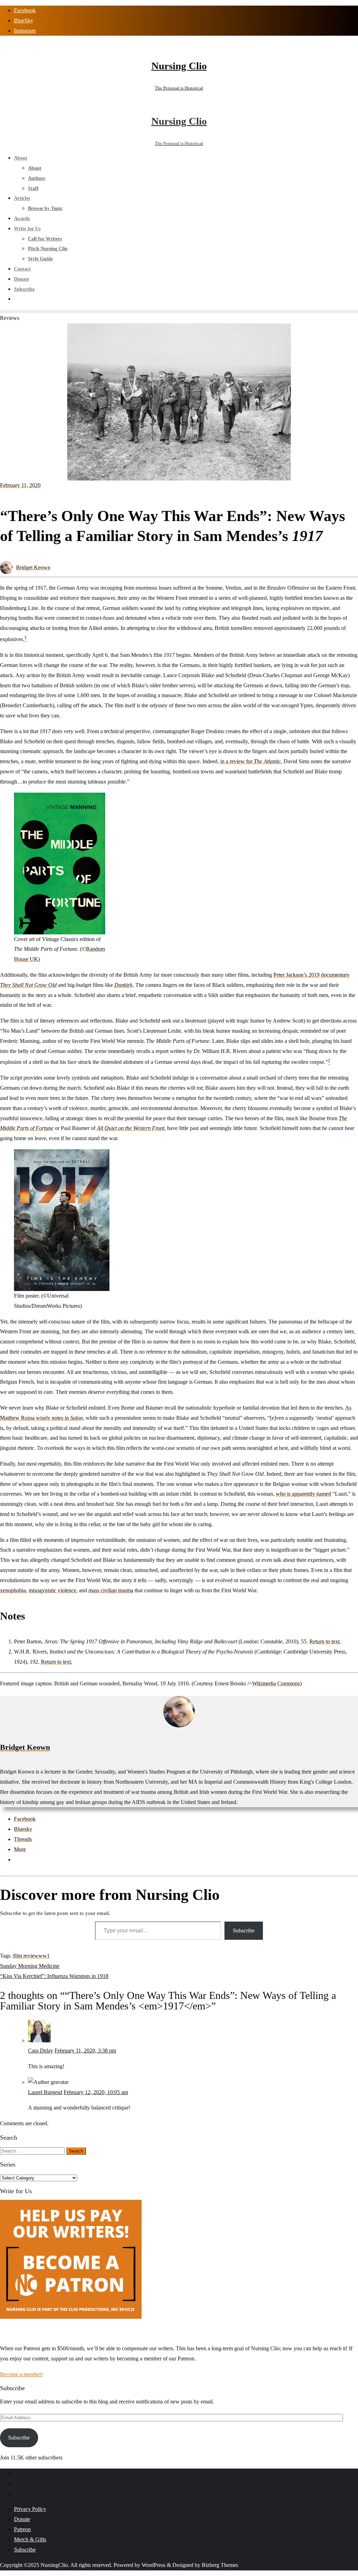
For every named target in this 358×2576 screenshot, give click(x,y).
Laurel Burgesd (45, 2092)
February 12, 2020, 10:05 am (96, 2092)
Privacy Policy (30, 2509)
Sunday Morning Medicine (30, 1966)
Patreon (22, 2529)
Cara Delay (41, 2051)
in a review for (250, 761)
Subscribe (244, 1931)
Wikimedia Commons (276, 1683)
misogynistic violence (52, 1590)
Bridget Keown (33, 567)
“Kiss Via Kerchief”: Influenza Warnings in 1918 (54, 1976)
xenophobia (13, 1590)
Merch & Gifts (30, 2539)
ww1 (44, 1956)
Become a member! (22, 2374)
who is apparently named (303, 1494)
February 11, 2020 (20, 485)
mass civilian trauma (111, 1590)
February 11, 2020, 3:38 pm (85, 2051)
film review (26, 1956)
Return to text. (325, 1641)
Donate (22, 2519)
